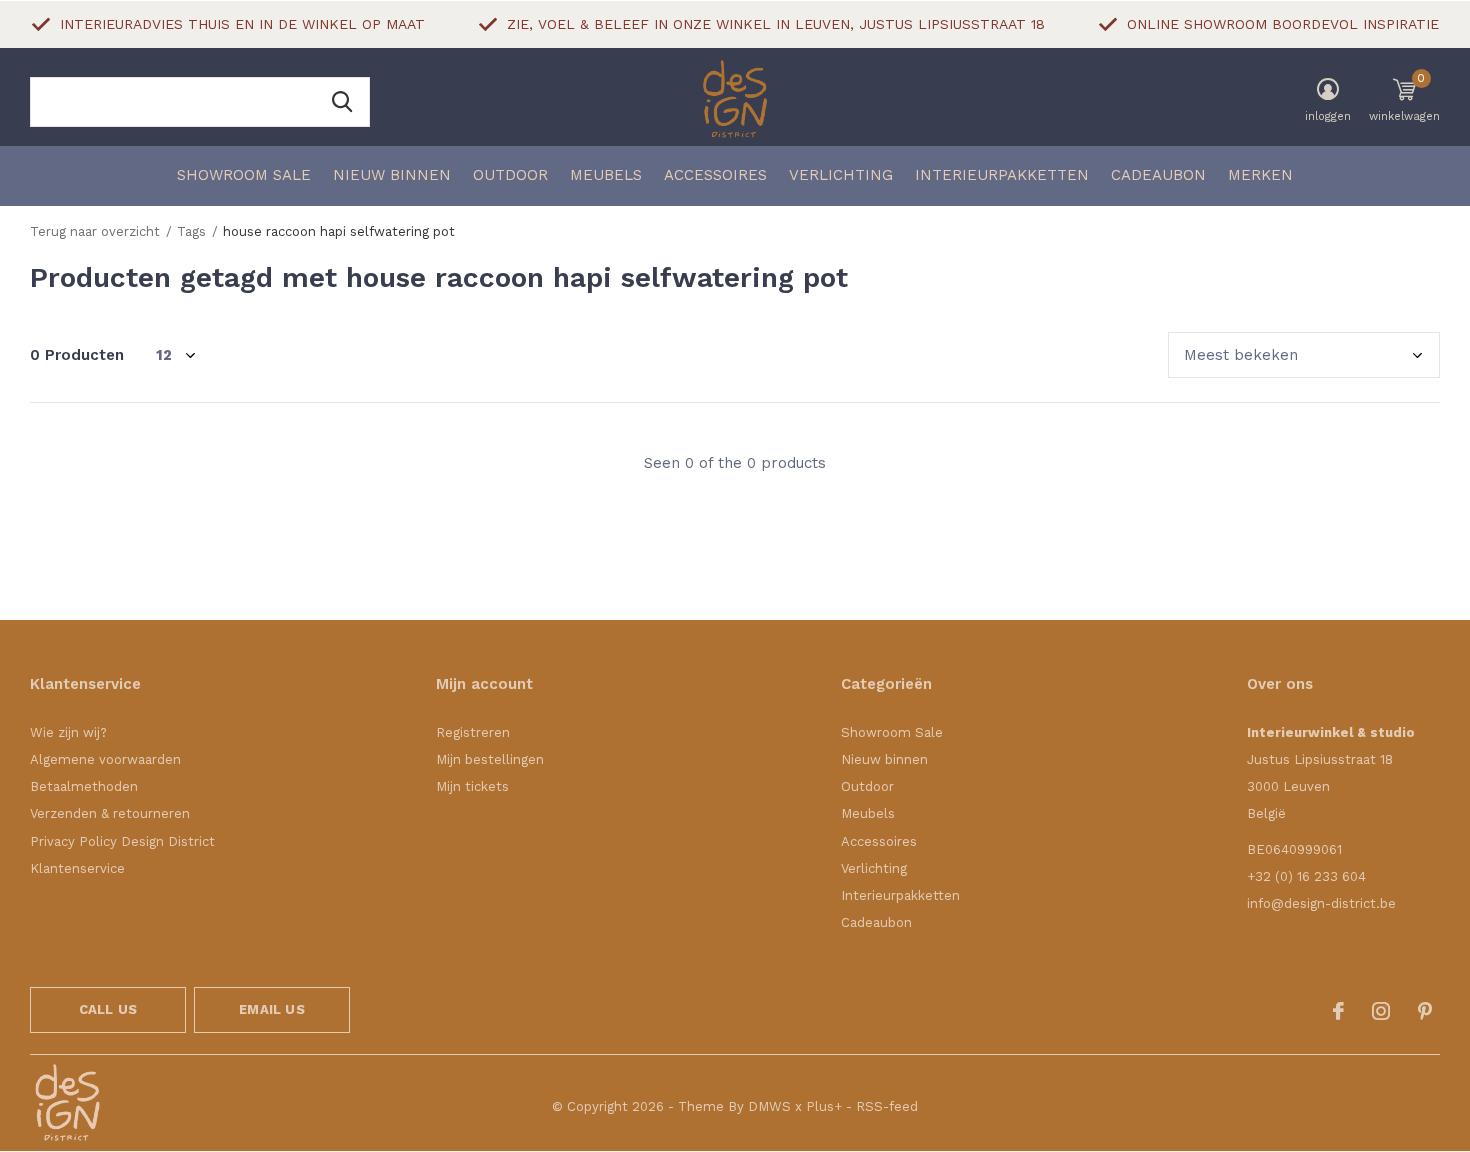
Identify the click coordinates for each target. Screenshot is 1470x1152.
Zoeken (342, 102)
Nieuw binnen (392, 175)
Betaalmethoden (84, 786)
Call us (108, 1009)
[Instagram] (1381, 1011)
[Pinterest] (1425, 1011)
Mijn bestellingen (490, 759)
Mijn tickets (472, 786)
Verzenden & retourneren (110, 813)
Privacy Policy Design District (122, 841)
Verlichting (841, 175)
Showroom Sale (244, 175)
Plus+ (824, 1106)
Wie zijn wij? (68, 732)
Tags (191, 231)
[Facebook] (1338, 1011)
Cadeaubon (1158, 175)
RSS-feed (887, 1106)
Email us (271, 1009)
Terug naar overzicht (95, 231)
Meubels (606, 175)
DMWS (769, 1106)
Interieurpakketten (1002, 175)
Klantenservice (77, 868)
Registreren (473, 732)
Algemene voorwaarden (105, 759)
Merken (1260, 175)
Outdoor (510, 175)
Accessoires (715, 175)
